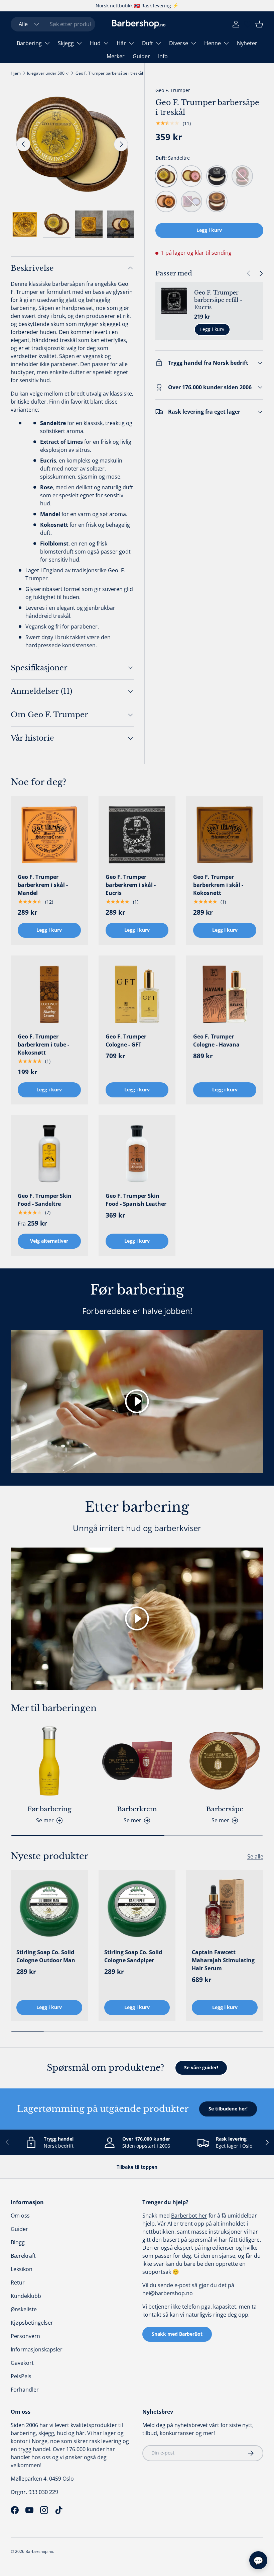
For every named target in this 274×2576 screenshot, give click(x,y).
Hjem (16, 73)
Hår (121, 43)
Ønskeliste (24, 2309)
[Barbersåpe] (225, 1761)
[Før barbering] (49, 1761)
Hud (95, 43)
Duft (148, 43)
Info (163, 56)
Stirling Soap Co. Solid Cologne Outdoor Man (46, 1956)
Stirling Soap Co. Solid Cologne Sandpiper (133, 1956)
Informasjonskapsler (37, 2349)
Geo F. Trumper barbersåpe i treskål (109, 73)
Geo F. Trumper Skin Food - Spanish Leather (136, 1200)
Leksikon (22, 2269)
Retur (18, 2282)
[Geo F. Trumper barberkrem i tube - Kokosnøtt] (49, 994)
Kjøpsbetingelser (32, 2323)
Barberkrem (137, 1809)
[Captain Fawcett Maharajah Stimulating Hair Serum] (225, 1909)
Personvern (25, 2336)
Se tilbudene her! (228, 2109)
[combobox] (53, 24)
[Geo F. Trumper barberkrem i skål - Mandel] (49, 835)
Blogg (18, 2242)
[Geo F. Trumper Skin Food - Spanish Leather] (137, 1154)
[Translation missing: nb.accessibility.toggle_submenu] (47, 43)
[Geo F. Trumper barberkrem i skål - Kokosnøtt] (225, 835)
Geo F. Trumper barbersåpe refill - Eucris (218, 300)
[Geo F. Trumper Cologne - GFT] (137, 994)
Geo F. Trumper (173, 90)
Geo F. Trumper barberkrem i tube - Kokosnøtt (43, 1045)
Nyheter (247, 43)
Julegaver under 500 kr (48, 73)
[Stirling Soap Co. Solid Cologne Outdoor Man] (49, 1909)
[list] (72, 144)
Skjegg (66, 43)
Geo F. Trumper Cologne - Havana (216, 1041)
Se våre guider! (201, 2067)
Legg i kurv (209, 230)
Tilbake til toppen (137, 2167)
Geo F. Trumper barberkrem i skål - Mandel (43, 885)
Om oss (20, 2216)
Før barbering (49, 1809)
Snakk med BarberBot (177, 2334)
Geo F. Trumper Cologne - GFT (126, 1041)
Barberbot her (189, 2216)
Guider (141, 56)
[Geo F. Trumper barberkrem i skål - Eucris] (137, 835)
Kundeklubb (26, 2296)
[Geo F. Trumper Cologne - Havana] (225, 994)
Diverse (179, 43)
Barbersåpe (225, 1809)
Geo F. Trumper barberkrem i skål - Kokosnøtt (218, 885)
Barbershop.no (39, 2551)
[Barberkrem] (137, 1761)
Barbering (29, 43)
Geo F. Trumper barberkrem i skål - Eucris (131, 885)
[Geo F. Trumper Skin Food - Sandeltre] (49, 1154)
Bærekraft (23, 2256)
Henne (213, 43)
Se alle (255, 1856)
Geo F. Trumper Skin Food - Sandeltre (45, 1200)
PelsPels (21, 2376)
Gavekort (22, 2363)
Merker (116, 56)
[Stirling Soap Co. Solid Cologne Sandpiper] (137, 1909)
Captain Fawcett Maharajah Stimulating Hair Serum (223, 1960)
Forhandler (25, 2390)
